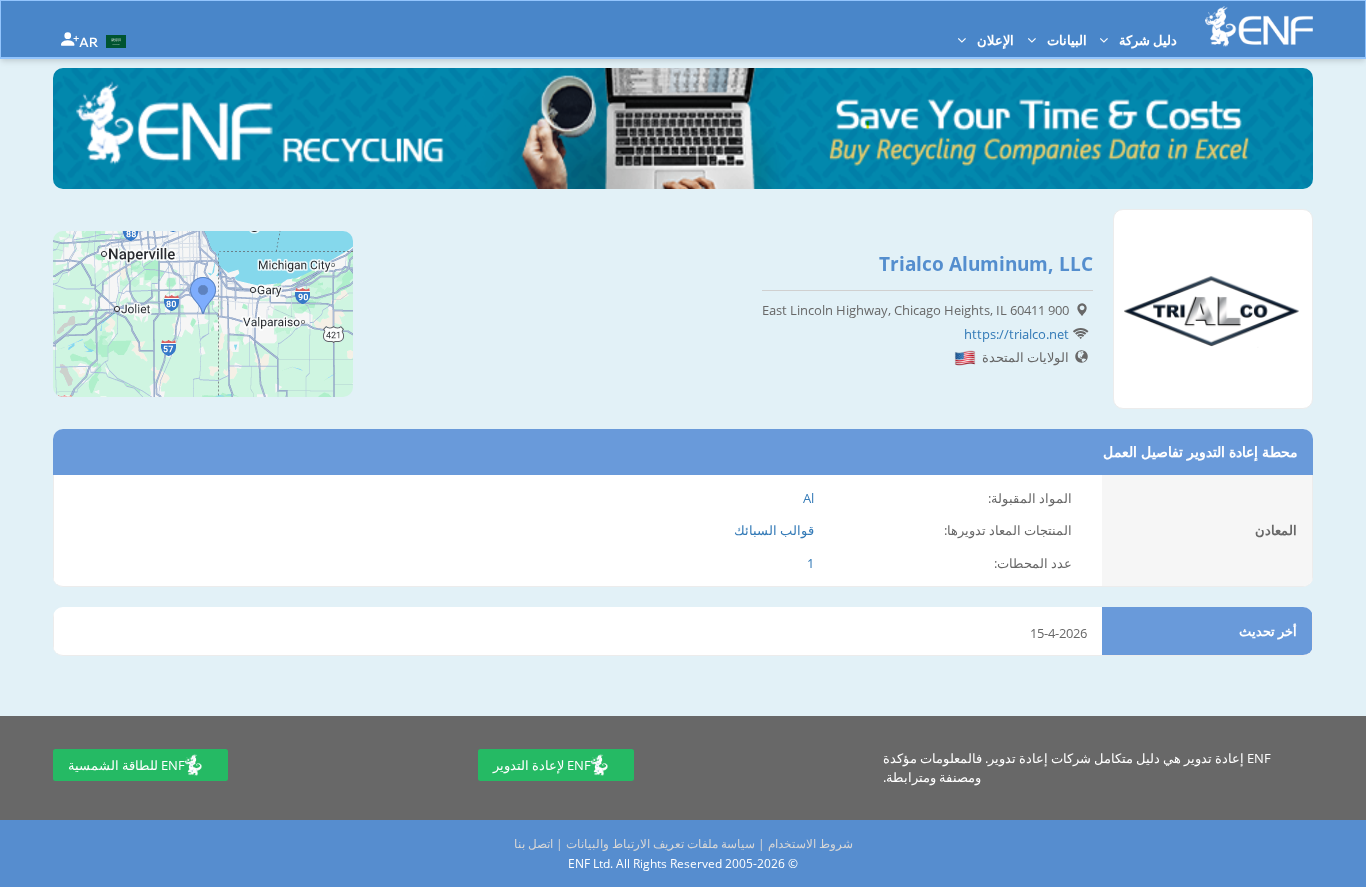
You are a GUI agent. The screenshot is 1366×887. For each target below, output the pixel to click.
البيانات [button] (1065, 40)
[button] (105, 40)
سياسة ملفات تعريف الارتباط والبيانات (660, 843)
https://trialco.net (1016, 334)
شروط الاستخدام (810, 843)
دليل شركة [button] (1146, 40)
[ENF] (1259, 26)
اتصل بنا (533, 843)
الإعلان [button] (994, 40)
